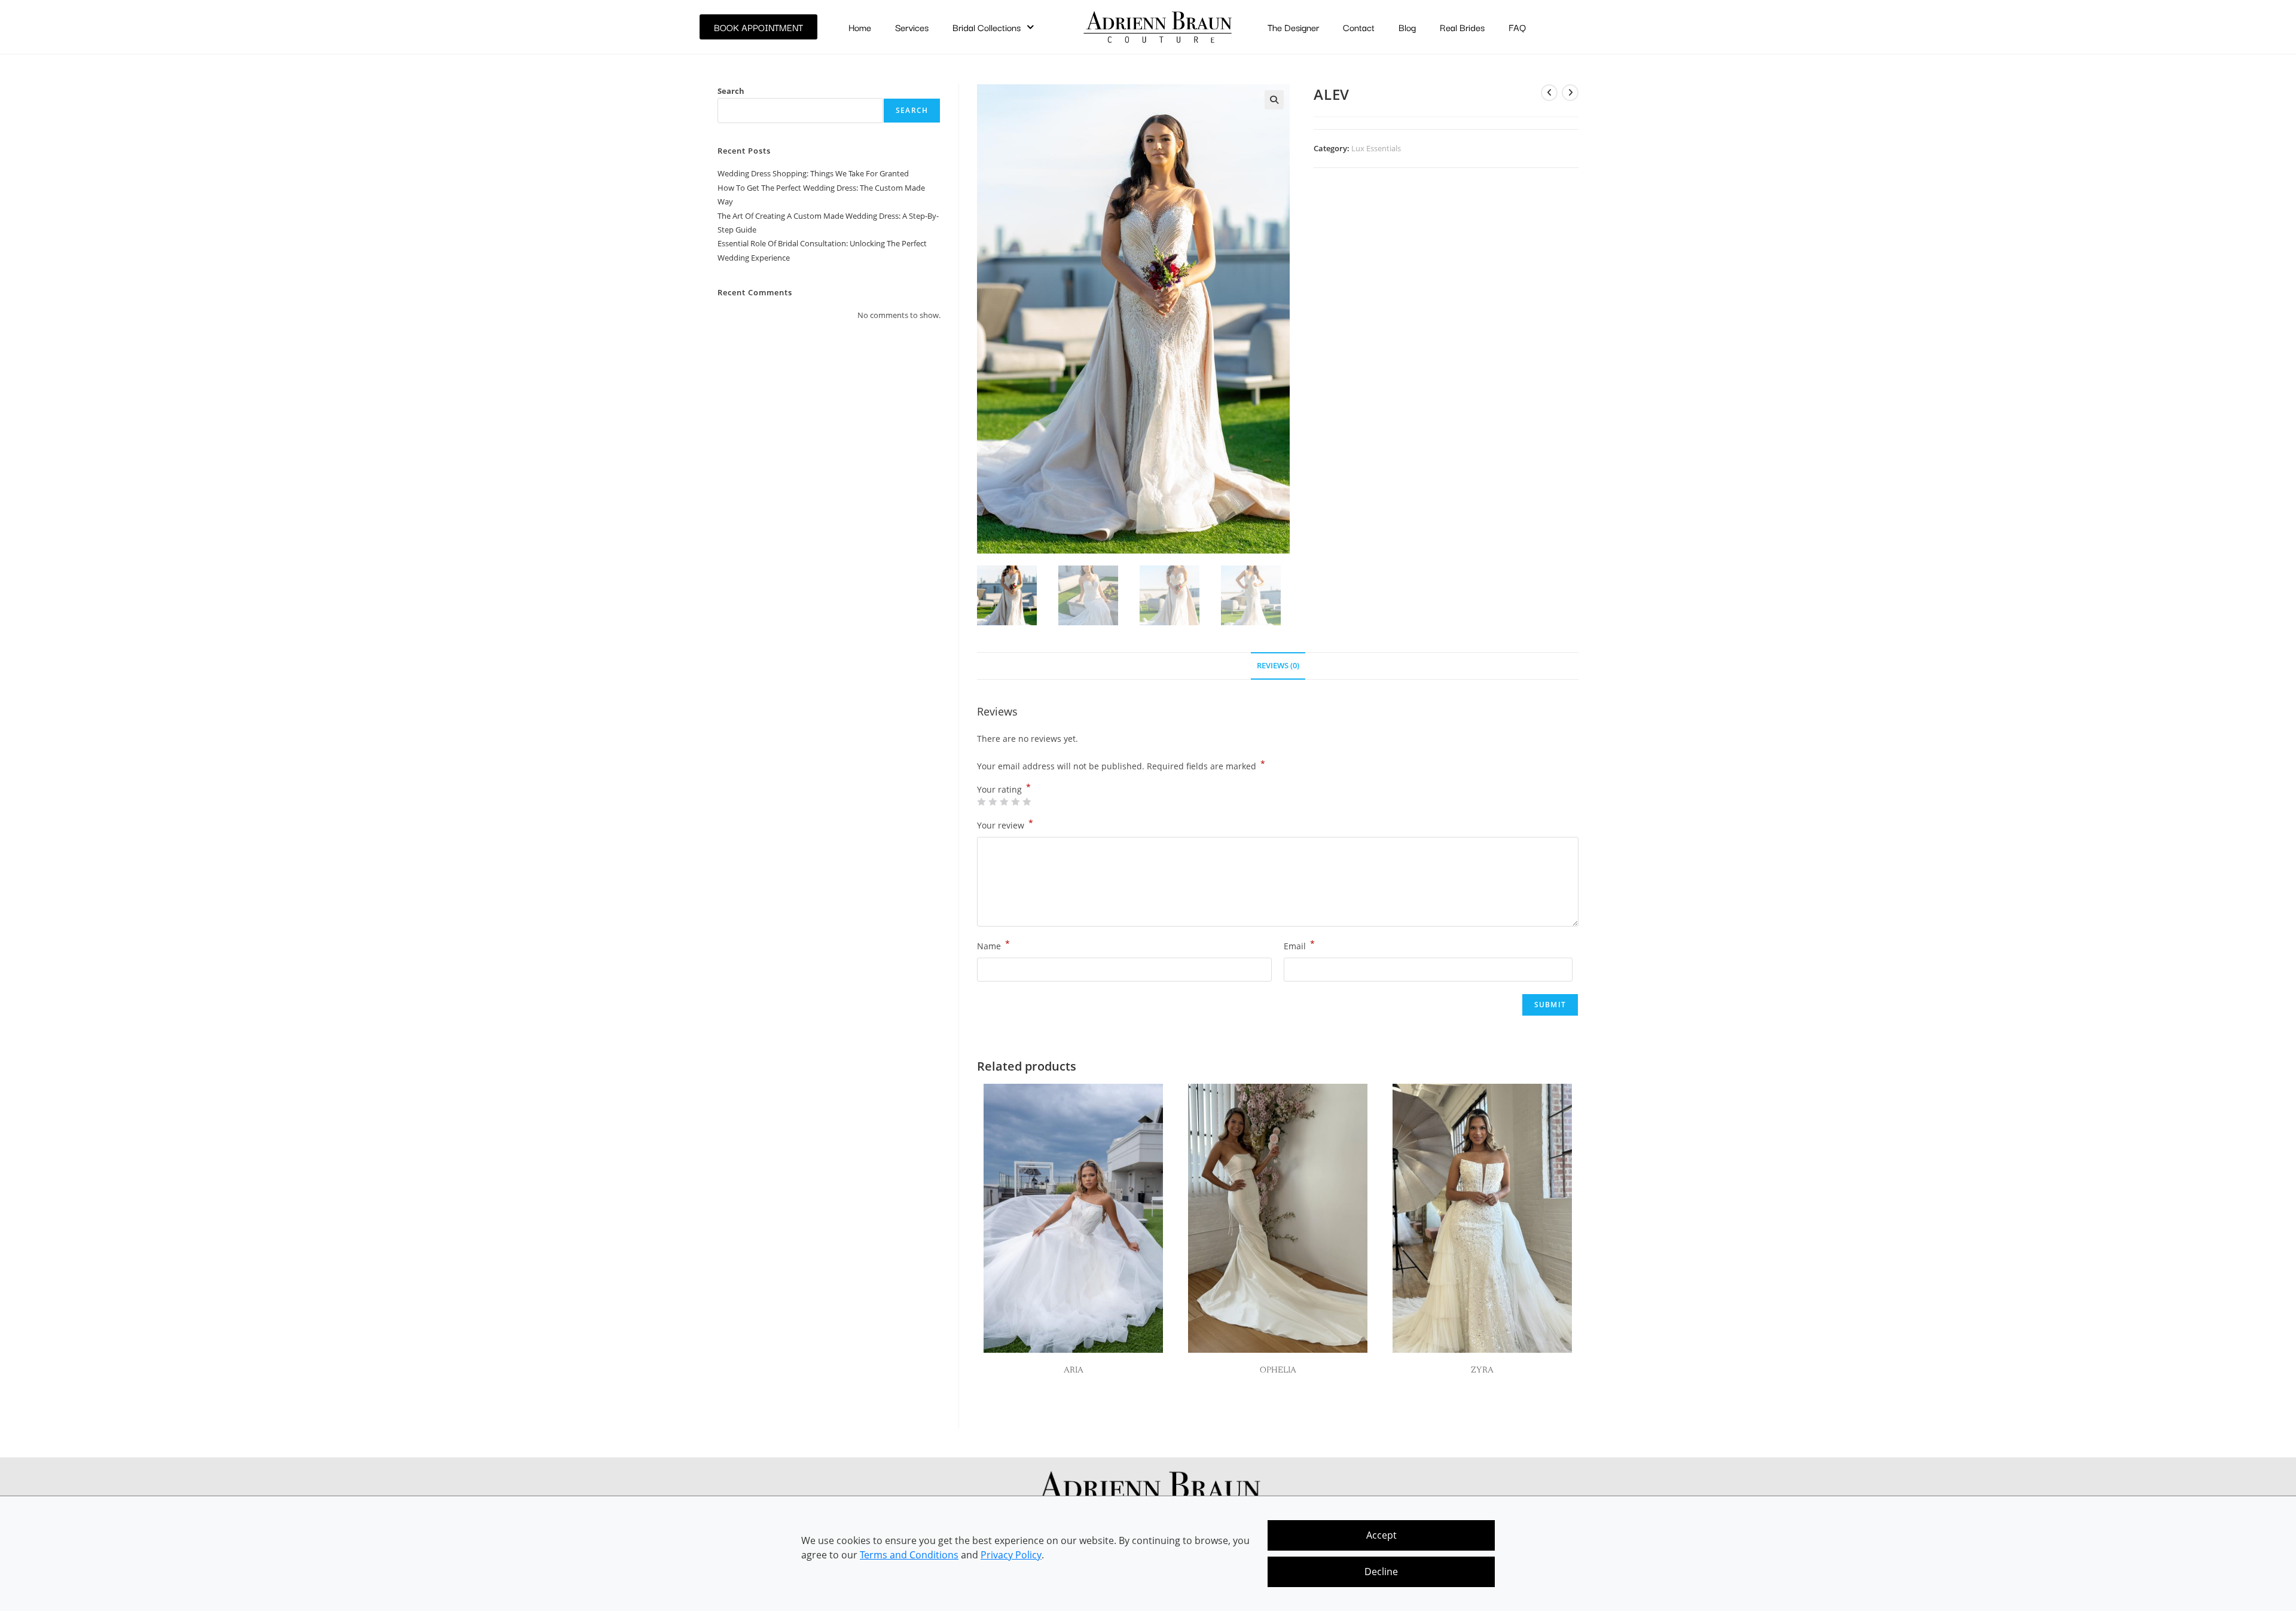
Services (912, 27)
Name (993, 945)
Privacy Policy (1011, 1555)
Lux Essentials (1376, 148)
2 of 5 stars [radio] (993, 802)
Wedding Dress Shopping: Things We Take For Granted (813, 173)
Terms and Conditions (909, 1555)
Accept (1381, 1535)
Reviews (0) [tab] (1278, 666)
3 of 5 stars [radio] (1004, 802)
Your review (1005, 824)
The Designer (1293, 27)
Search (731, 91)
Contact (1359, 27)
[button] (1274, 100)
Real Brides (1462, 27)
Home (860, 27)
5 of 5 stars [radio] (1027, 802)
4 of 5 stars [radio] (1015, 802)
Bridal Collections (987, 27)
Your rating (1004, 790)
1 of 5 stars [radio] (981, 802)
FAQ (1517, 27)
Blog (1407, 27)
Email (1299, 945)
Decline (1381, 1572)
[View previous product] (1549, 93)
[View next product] (1570, 93)
